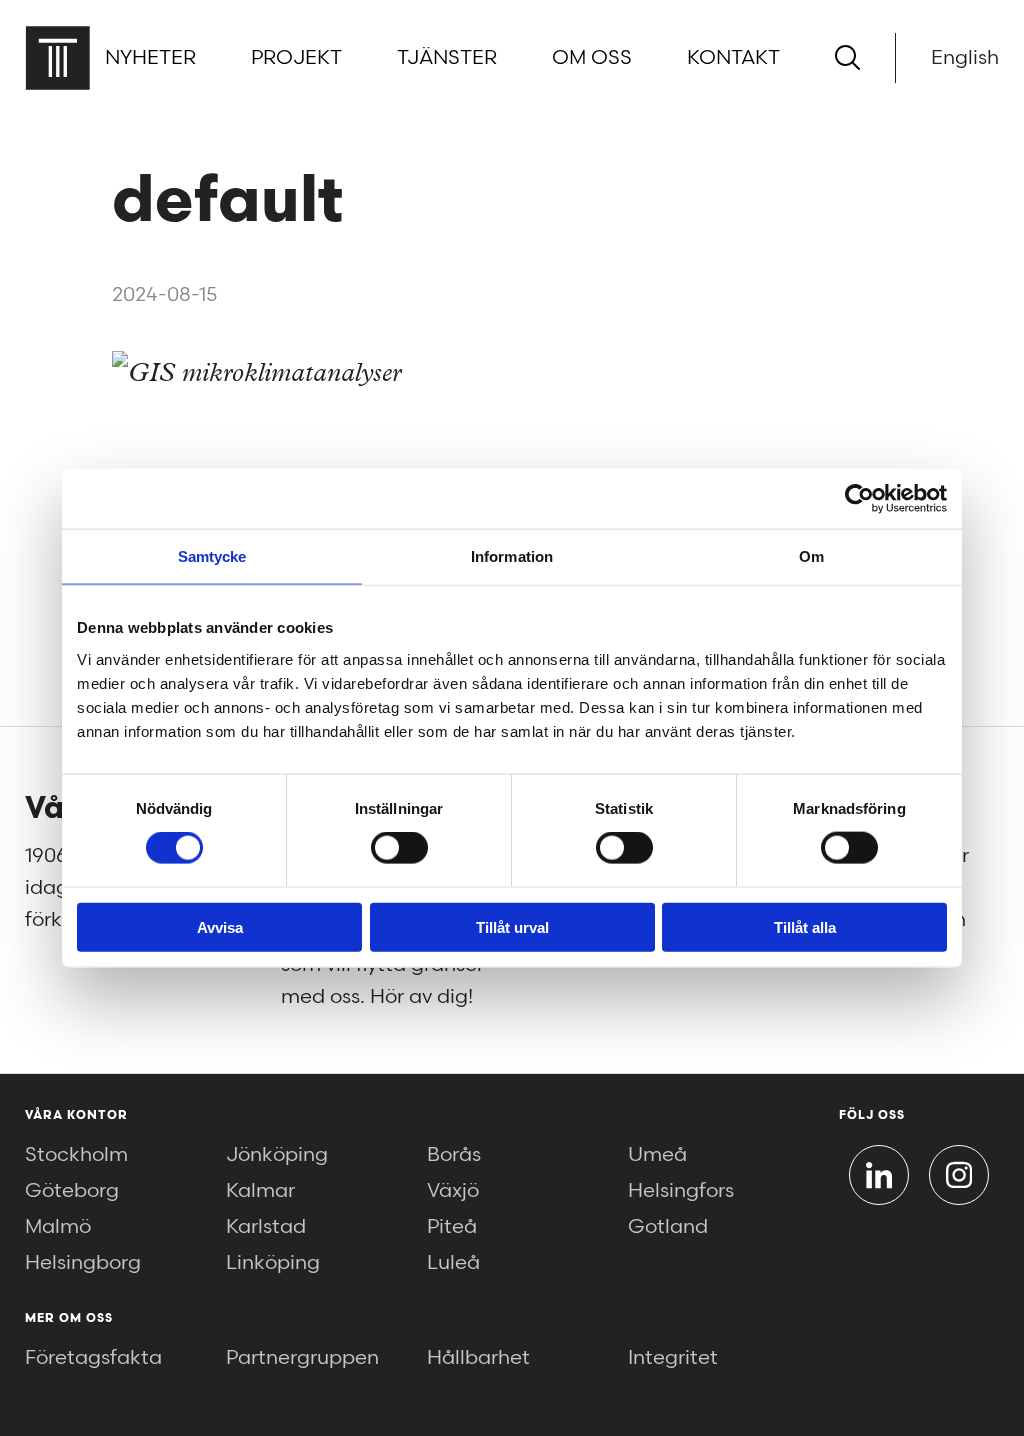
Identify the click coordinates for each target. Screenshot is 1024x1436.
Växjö (453, 1191)
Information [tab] (512, 556)
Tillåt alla (805, 926)
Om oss (592, 58)
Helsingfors (681, 1191)
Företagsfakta (93, 1358)
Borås (454, 1155)
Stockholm (76, 1155)
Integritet (673, 1358)
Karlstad (266, 1227)
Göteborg (72, 1191)
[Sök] (847, 57)
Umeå (657, 1155)
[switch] (399, 848)
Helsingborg (83, 1263)
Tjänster (447, 58)
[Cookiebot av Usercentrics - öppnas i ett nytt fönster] (859, 499)
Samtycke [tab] (212, 556)
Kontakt (733, 58)
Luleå (453, 1263)
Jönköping (277, 1155)
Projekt (296, 58)
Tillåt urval (512, 926)
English (965, 58)
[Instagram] (959, 1175)
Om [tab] (811, 556)
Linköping (273, 1263)
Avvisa (220, 926)
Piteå (452, 1227)
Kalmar (260, 1191)
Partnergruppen (302, 1358)
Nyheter (150, 58)
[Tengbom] (57, 57)
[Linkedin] (879, 1175)
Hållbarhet (478, 1358)
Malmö (58, 1227)
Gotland (668, 1227)
